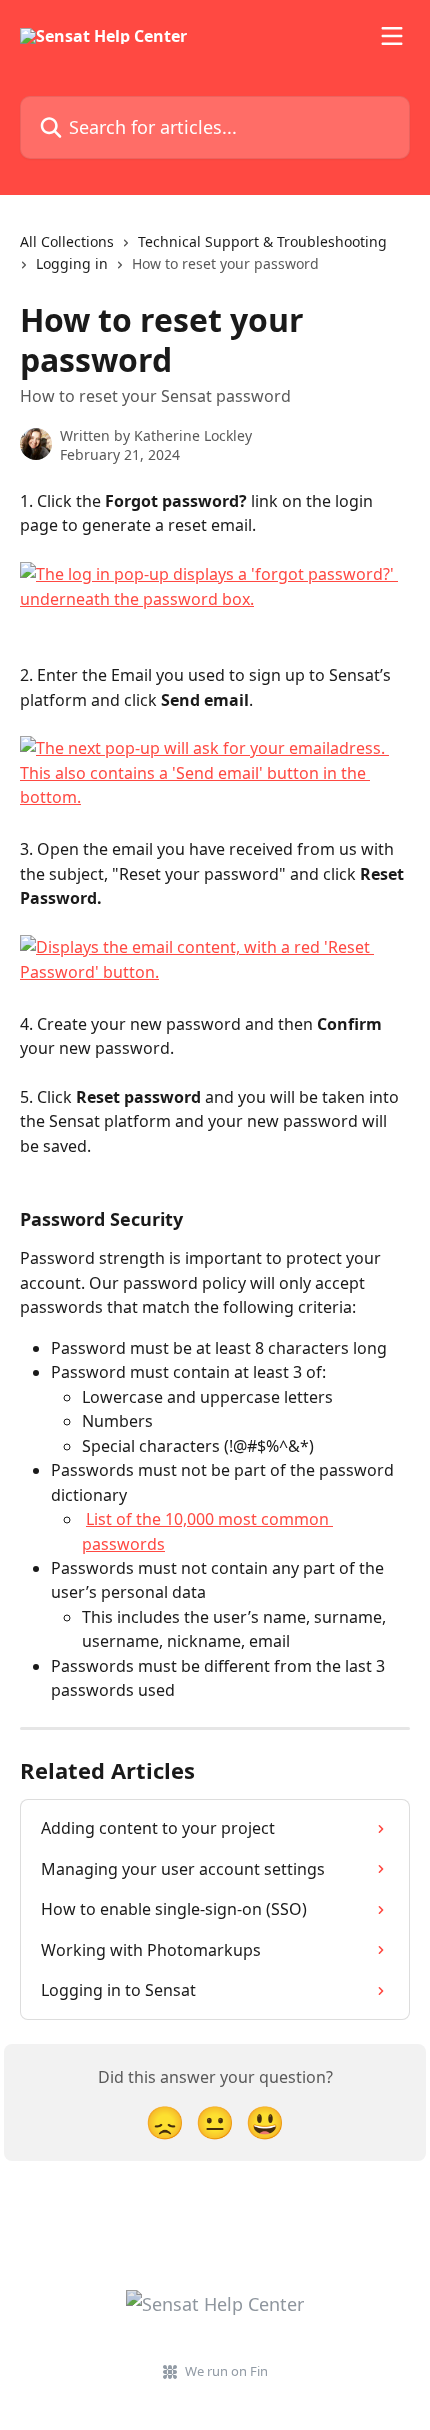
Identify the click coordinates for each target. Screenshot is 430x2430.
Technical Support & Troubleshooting (262, 241)
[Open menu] (392, 36)
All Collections (67, 241)
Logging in (72, 263)
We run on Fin (226, 2371)
